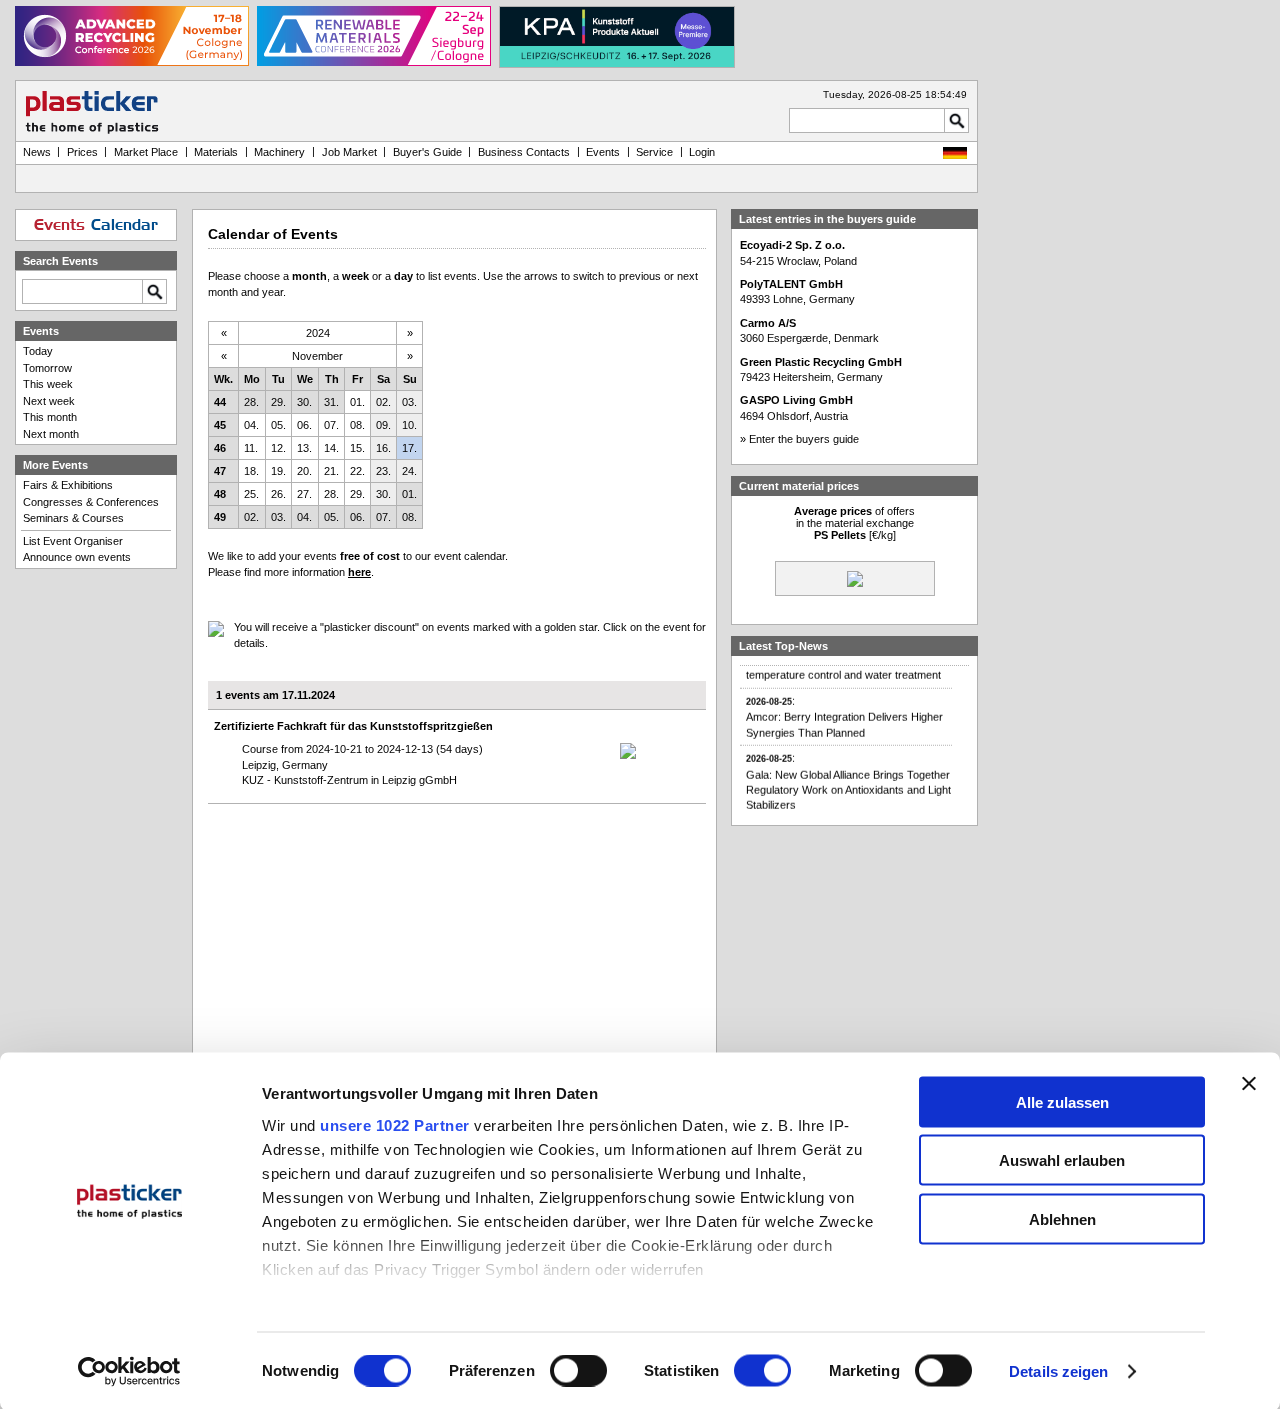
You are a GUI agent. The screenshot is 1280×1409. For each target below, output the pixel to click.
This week (48, 384)
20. (304, 471)
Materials (216, 152)
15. (357, 448)
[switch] (578, 1371)
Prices (82, 152)
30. (304, 402)
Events (603, 152)
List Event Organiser (73, 541)
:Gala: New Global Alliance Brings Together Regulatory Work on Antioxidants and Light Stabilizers (848, 774)
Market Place (146, 152)
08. (357, 425)
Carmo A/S (768, 323)
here (359, 572)
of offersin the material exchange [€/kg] (854, 523)
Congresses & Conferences (91, 502)
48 (220, 494)
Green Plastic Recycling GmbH (821, 362)
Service (654, 152)
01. (357, 402)
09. (383, 425)
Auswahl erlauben (1062, 1160)
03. (409, 402)
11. (251, 448)
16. (383, 448)
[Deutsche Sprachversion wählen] (955, 155)
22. (357, 471)
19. (278, 471)
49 (220, 517)
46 (220, 448)
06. (304, 425)
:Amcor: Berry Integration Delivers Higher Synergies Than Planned (844, 710)
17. (409, 448)
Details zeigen (1058, 1371)
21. (331, 471)
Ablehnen (1062, 1218)
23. (383, 471)
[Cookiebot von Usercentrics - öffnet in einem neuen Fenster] (129, 1372)
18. (251, 471)
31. (331, 402)
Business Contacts (524, 152)
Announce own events (77, 557)
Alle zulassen (1062, 1101)
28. (251, 402)
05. (278, 425)
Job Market (349, 152)
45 (220, 425)
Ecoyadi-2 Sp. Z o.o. (792, 245)
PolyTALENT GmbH (791, 284)
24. (409, 471)
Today (38, 351)
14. (331, 448)
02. (383, 402)
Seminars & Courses (73, 518)
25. (251, 494)
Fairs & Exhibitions (68, 485)
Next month (51, 434)
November (317, 356)
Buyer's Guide (427, 152)
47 (220, 471)
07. (331, 425)
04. (251, 425)
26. (278, 494)
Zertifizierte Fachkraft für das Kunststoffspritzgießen (353, 726)
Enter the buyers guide (804, 439)
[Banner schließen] (1249, 1083)
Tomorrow (47, 368)
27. (304, 494)
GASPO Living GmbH (796, 400)
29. (278, 402)
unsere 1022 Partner (395, 1124)
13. (304, 448)
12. (278, 448)
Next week (49, 401)
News (37, 152)
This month (50, 417)
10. (409, 425)
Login (702, 152)
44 (220, 402)
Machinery (279, 152)
